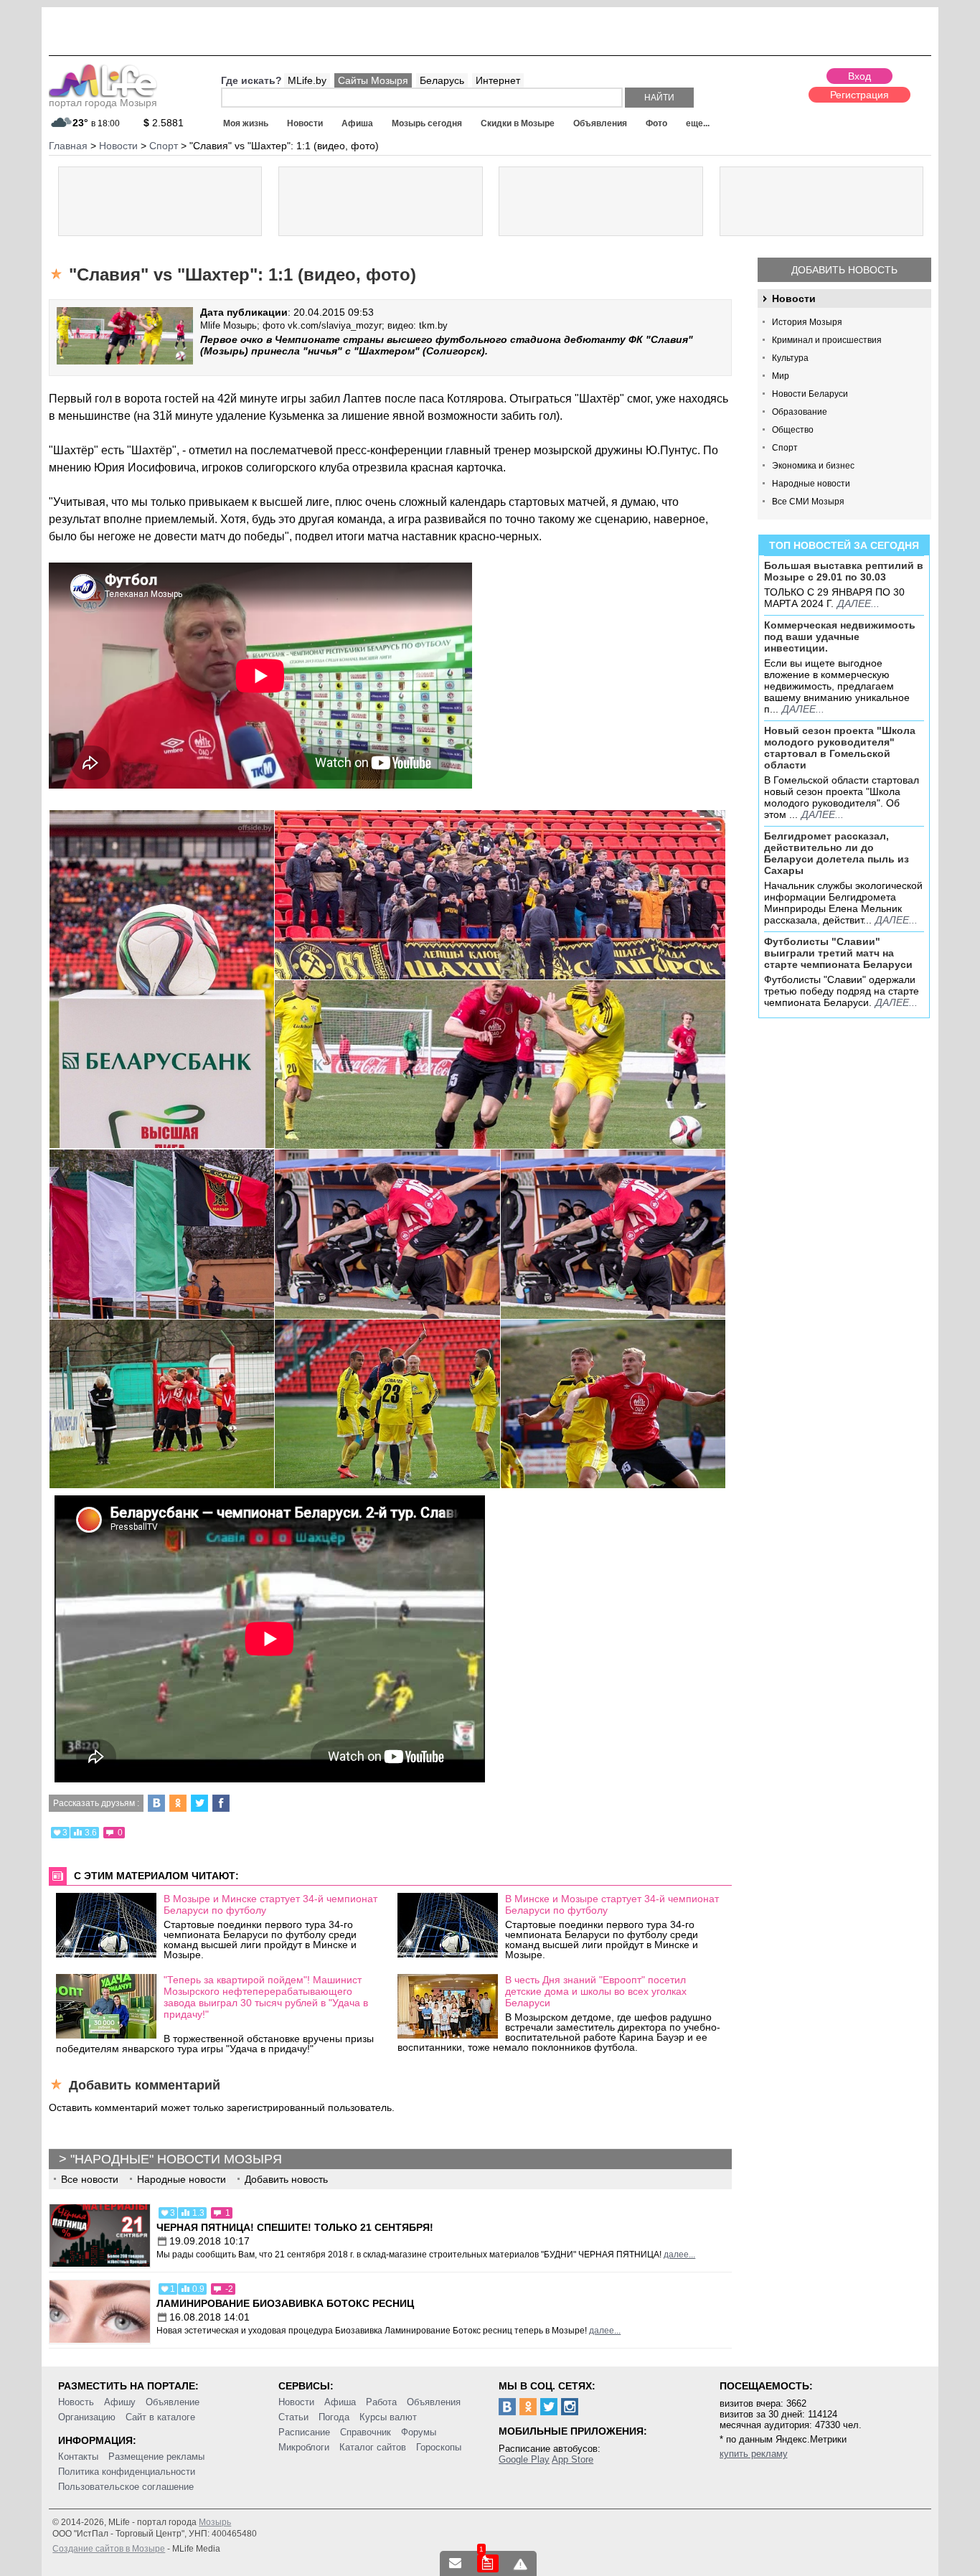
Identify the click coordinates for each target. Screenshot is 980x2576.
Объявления (600, 123)
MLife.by (307, 80)
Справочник (366, 2432)
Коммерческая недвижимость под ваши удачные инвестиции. (840, 636)
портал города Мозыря (103, 103)
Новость (76, 2402)
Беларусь (442, 80)
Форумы (419, 2432)
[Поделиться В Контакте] (156, 1803)
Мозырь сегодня (427, 123)
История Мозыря (807, 322)
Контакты (78, 2457)
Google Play (524, 2459)
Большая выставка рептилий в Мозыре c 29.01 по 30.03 (844, 571)
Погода (334, 2417)
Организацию (87, 2417)
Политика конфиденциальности (127, 2472)
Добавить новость (844, 270)
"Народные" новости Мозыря (176, 2159)
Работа (381, 2402)
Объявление (173, 2402)
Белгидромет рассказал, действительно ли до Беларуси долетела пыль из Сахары (837, 853)
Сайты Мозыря (373, 80)
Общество (793, 430)
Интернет (498, 80)
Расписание (304, 2432)
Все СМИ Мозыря (808, 502)
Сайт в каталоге (160, 2417)
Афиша (357, 123)
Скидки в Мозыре (518, 123)
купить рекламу (754, 2454)
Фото (656, 123)
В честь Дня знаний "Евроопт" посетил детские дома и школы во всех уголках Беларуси (596, 1991)
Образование (800, 412)
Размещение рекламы (156, 2457)
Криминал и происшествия (827, 340)
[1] (488, 2563)
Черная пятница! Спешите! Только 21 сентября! (295, 2227)
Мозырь (215, 2522)
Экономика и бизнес (813, 466)
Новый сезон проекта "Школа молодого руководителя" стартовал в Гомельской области (840, 748)
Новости (305, 123)
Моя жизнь (246, 123)
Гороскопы (439, 2447)
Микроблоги (304, 2447)
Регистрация (859, 95)
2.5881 (164, 123)
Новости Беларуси (810, 394)
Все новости (90, 2179)
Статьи (293, 2417)
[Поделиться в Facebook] (221, 1803)
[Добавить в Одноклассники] (178, 1803)
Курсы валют (388, 2417)
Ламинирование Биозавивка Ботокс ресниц (285, 2303)
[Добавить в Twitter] (199, 1803)
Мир (781, 376)
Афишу (120, 2402)
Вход (859, 76)
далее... (858, 603)
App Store (573, 2459)
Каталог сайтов (373, 2447)
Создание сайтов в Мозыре (109, 2549)
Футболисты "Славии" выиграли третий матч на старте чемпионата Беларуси (838, 953)
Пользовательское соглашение (126, 2487)
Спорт (785, 448)
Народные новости (811, 484)
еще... (698, 123)
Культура (790, 358)
